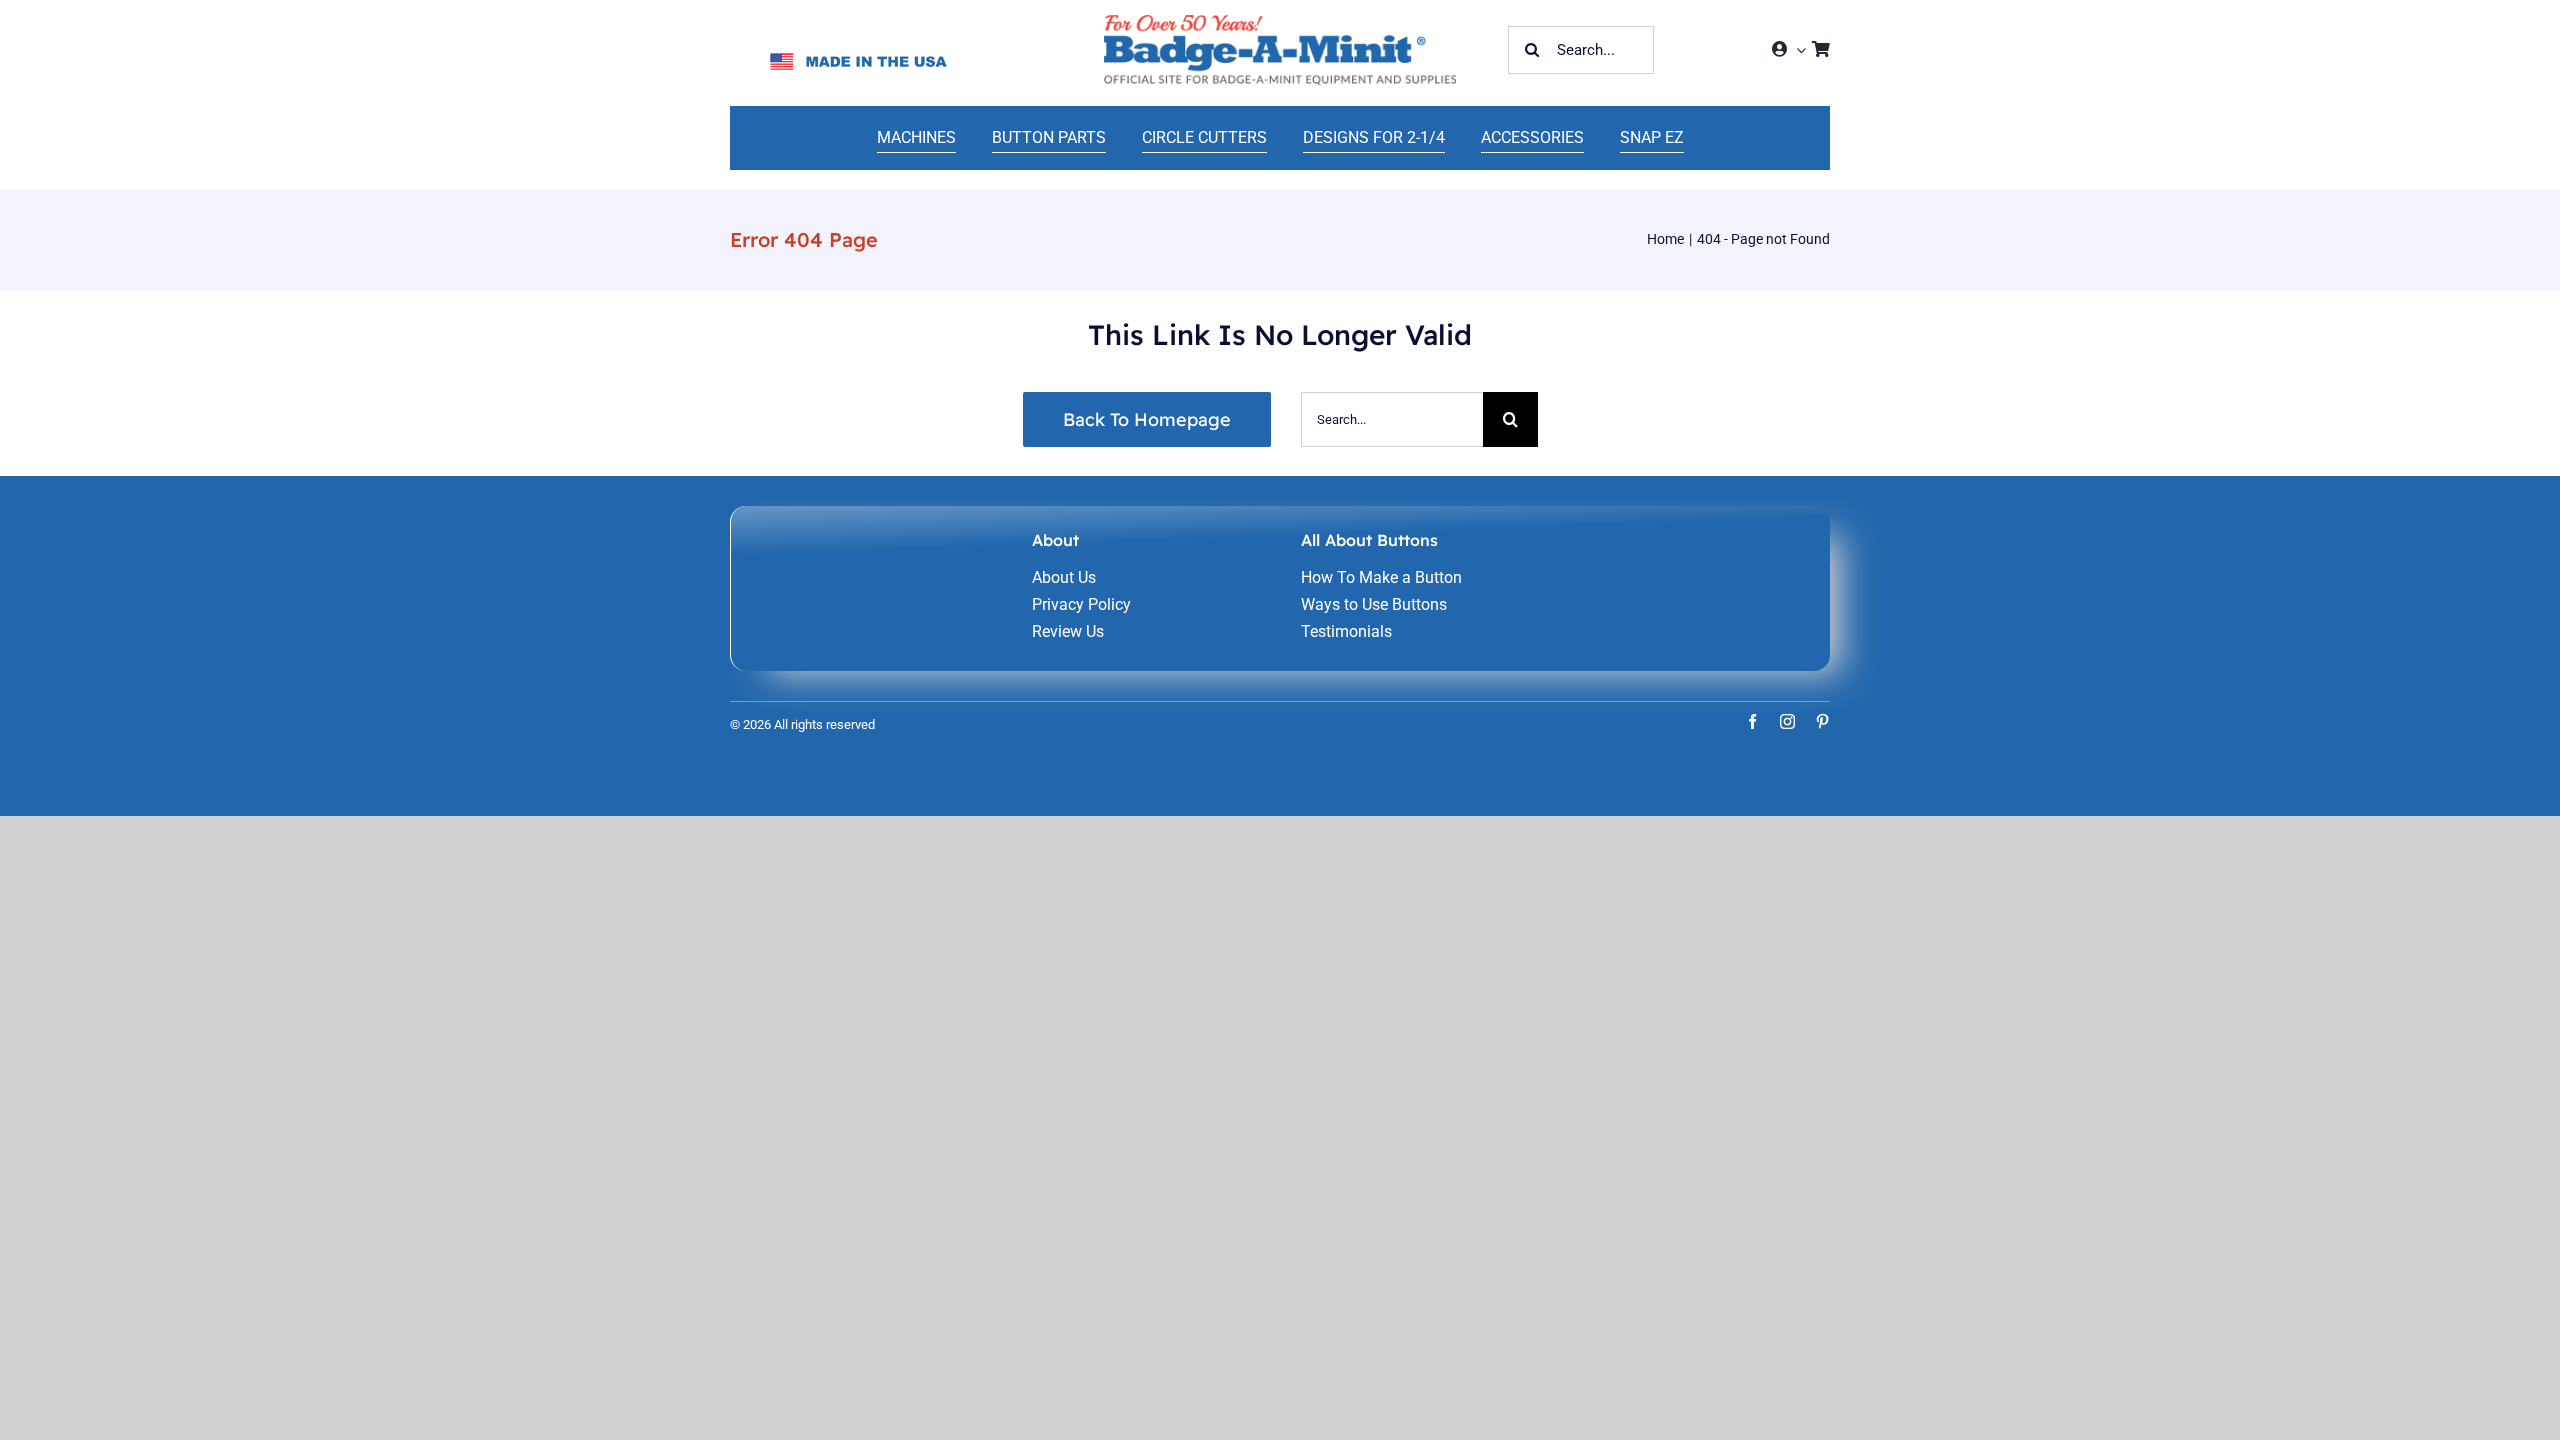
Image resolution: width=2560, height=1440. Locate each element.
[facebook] (1752, 721)
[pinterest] (1822, 721)
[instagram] (1787, 721)
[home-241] (1280, 22)
